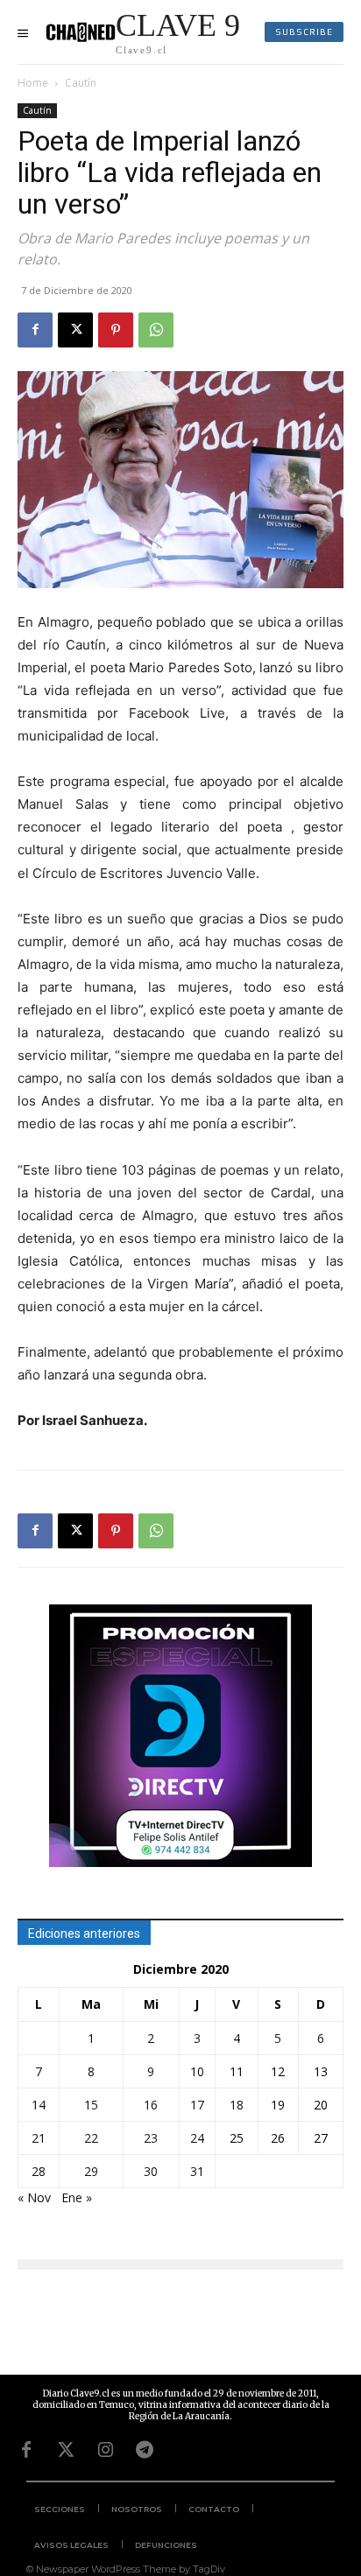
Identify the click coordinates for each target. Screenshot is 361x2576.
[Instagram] (105, 2450)
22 (91, 2138)
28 (39, 2171)
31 (197, 2171)
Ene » (77, 2197)
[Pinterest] (116, 330)
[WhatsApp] (156, 330)
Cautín (81, 83)
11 (237, 2071)
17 (197, 2105)
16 (151, 2105)
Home (33, 83)
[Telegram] (145, 2450)
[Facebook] (35, 330)
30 (151, 2171)
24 (197, 2138)
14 (39, 2105)
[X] (75, 330)
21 (39, 2138)
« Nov (34, 2197)
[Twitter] (66, 2450)
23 (151, 2138)
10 (197, 2071)
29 (91, 2171)
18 (237, 2105)
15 (91, 2105)
